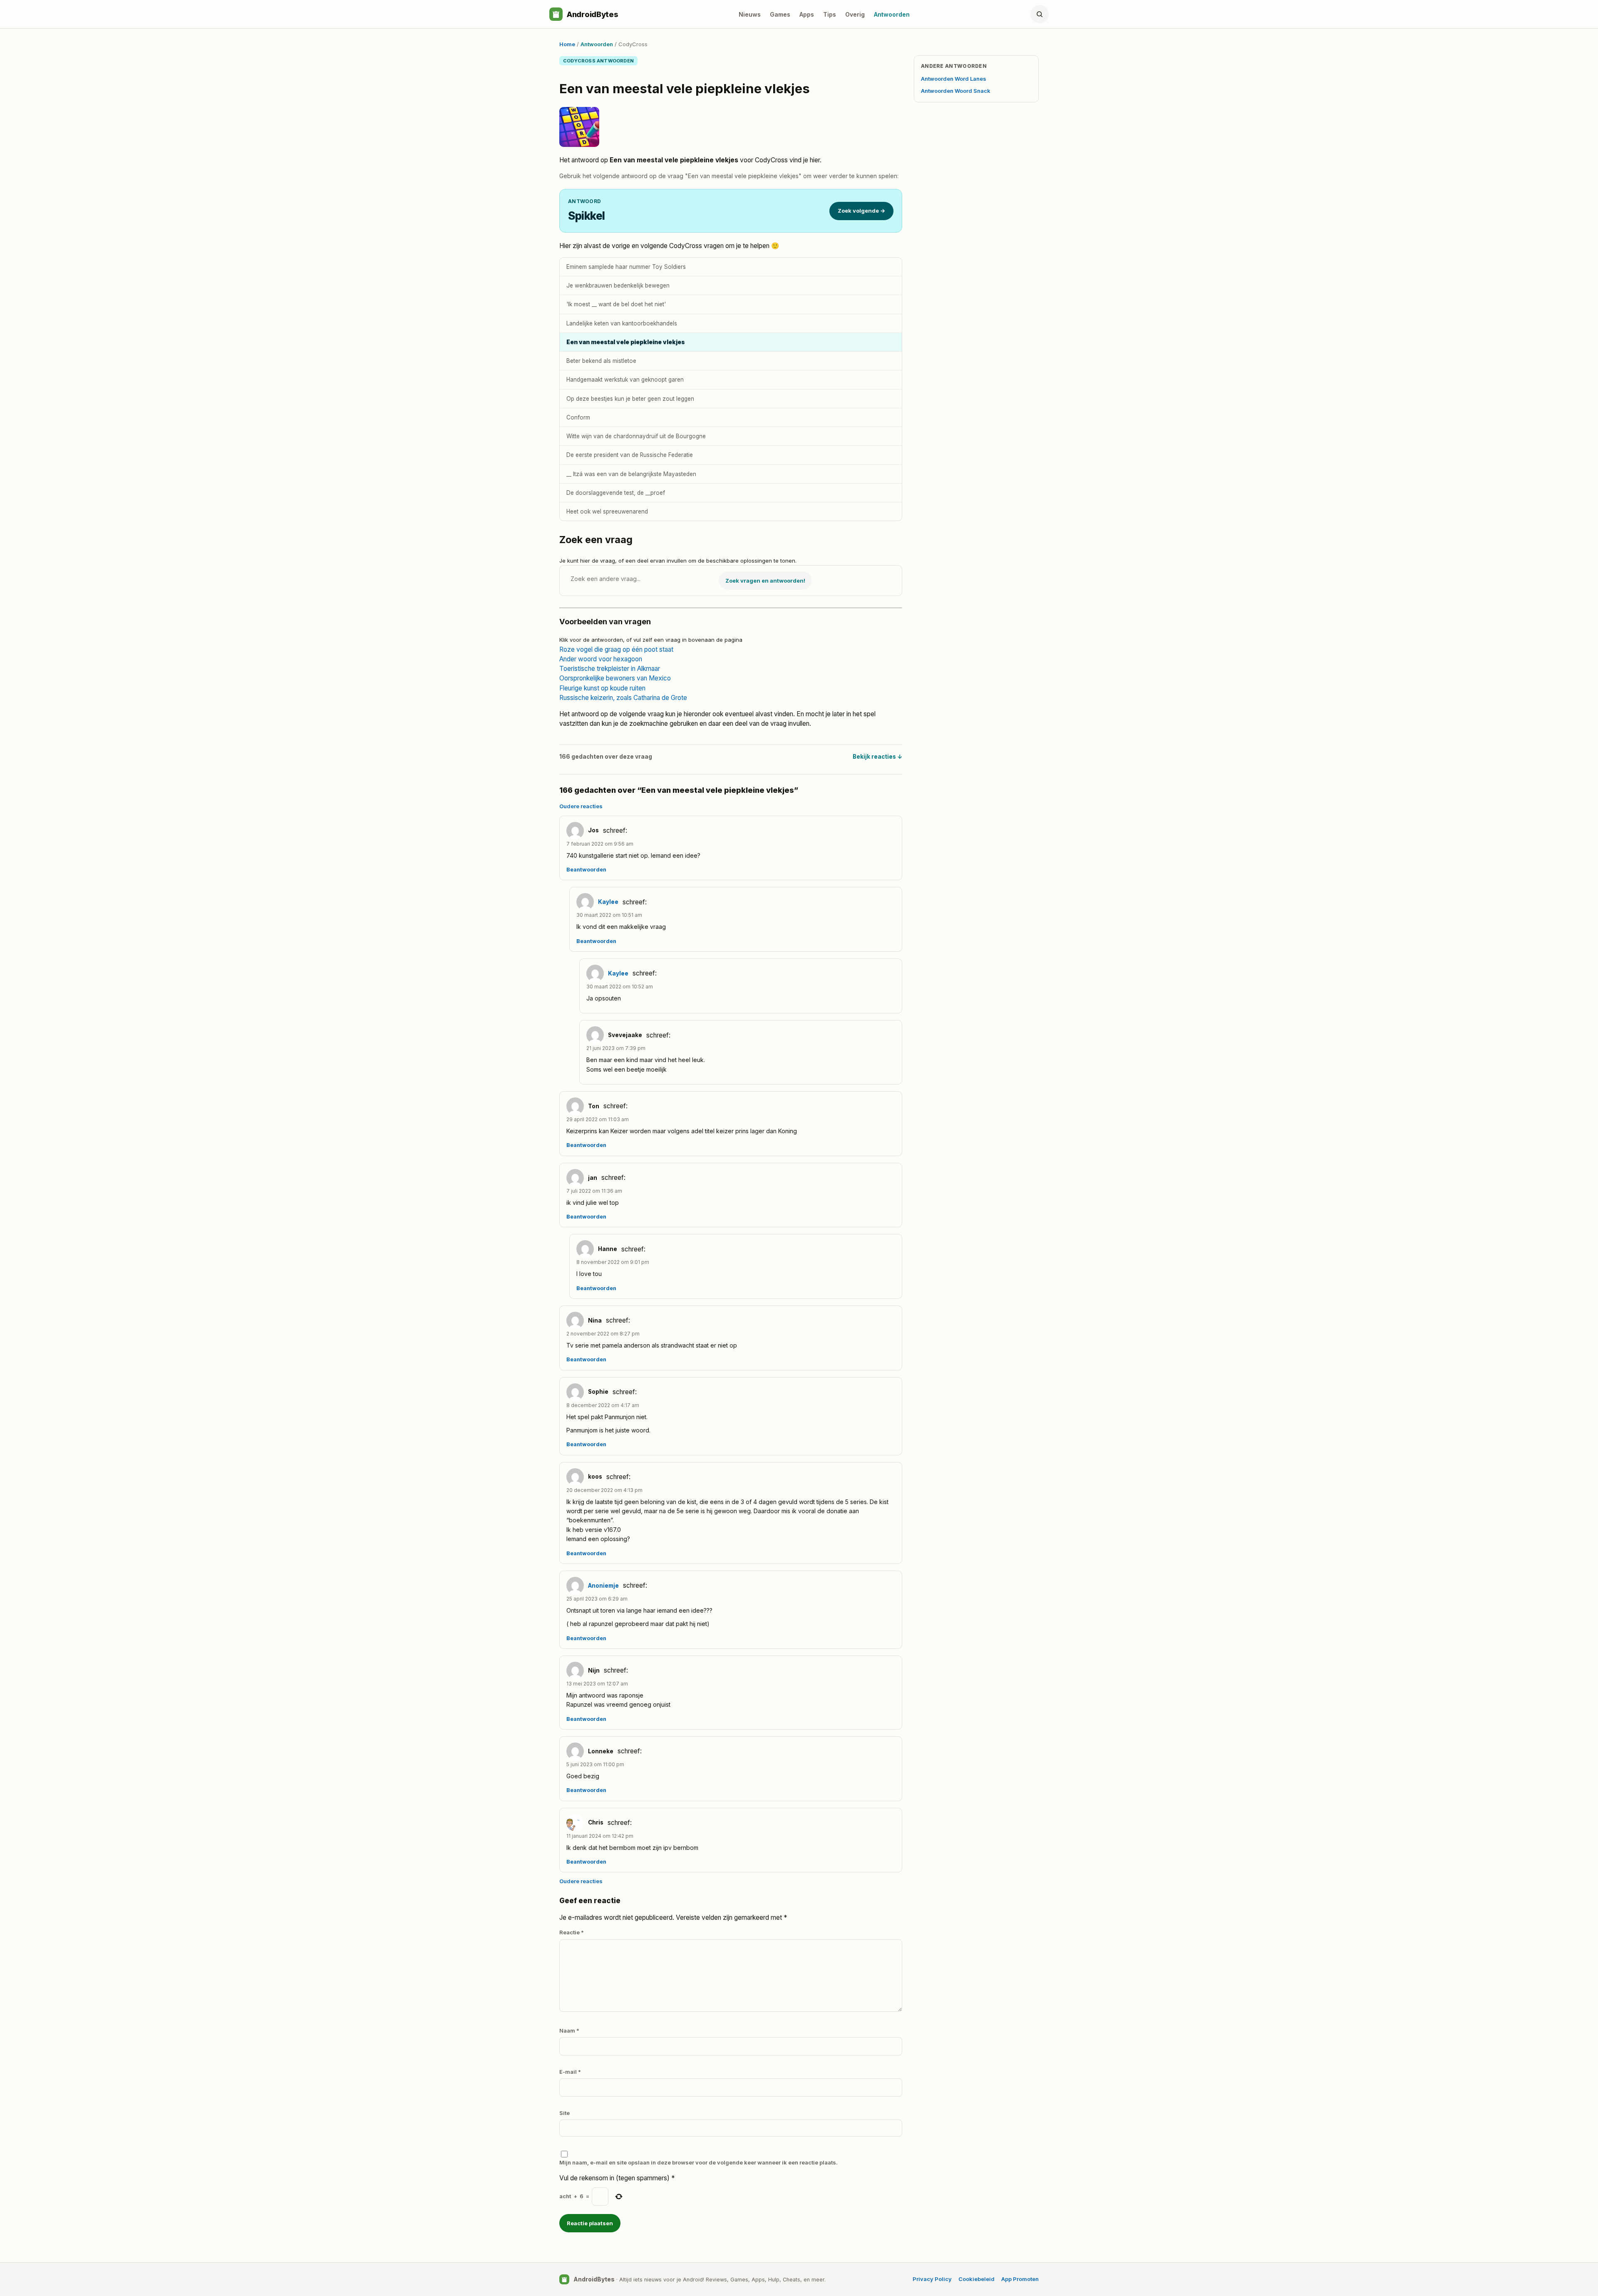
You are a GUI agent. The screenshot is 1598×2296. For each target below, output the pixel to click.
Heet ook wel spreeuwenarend (607, 511)
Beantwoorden (586, 870)
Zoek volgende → (861, 211)
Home (567, 44)
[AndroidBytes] (556, 14)
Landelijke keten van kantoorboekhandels (622, 323)
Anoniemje (603, 1586)
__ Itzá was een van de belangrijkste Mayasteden (631, 474)
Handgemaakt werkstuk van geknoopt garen (625, 380)
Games (780, 14)
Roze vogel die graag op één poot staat (616, 649)
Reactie (572, 1932)
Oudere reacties (581, 806)
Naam (569, 2030)
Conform (578, 417)
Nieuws (750, 14)
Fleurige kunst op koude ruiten (602, 688)
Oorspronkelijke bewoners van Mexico (615, 678)
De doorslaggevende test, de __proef (616, 493)
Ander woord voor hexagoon (601, 659)
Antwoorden (892, 14)
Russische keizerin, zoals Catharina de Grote (623, 698)
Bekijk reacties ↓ (877, 757)
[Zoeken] (1040, 14)
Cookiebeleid (976, 2279)
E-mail (570, 2072)
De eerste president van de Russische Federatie (630, 455)
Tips (830, 14)
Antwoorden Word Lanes (954, 79)
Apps (807, 14)
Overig (855, 14)
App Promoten (1020, 2279)
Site (565, 2113)
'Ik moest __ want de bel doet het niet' (616, 304)
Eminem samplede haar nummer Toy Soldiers (626, 267)
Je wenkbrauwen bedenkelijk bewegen (618, 285)
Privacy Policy (932, 2279)
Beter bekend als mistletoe (601, 361)
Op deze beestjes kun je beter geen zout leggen (630, 399)
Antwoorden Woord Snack (956, 91)
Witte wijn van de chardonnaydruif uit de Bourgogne (636, 436)
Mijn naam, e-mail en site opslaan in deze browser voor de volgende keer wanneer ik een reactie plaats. (699, 2162)
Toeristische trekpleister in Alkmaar (610, 669)
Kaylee (608, 902)
